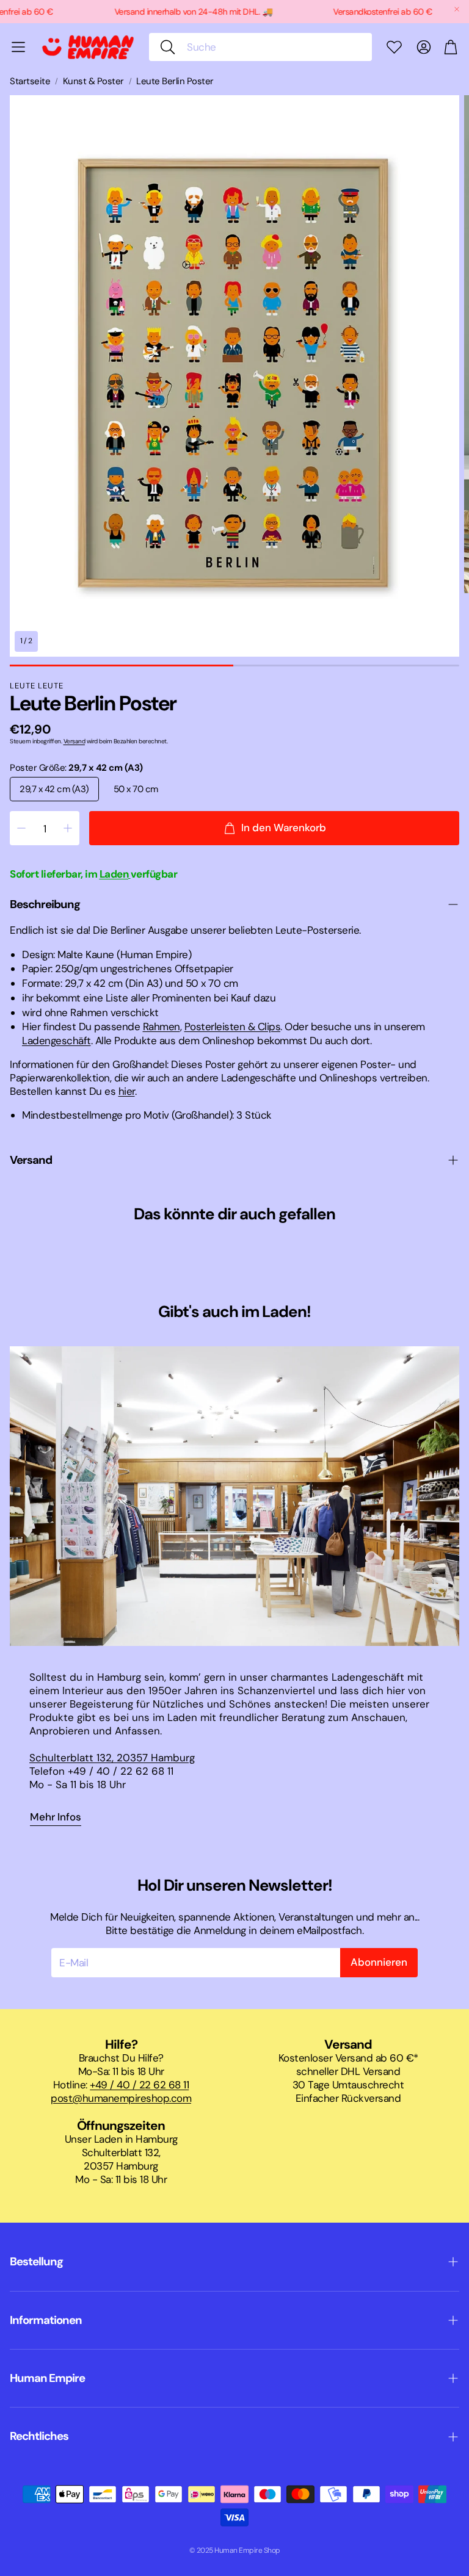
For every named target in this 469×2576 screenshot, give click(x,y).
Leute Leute (37, 686)
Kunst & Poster (93, 81)
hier (127, 1091)
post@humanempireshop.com (121, 2098)
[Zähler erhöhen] (68, 828)
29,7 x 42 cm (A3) (54, 789)
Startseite (30, 81)
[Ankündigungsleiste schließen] (457, 9)
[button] (260, 47)
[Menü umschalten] (18, 47)
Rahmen (162, 1026)
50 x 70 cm (136, 789)
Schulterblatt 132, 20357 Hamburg (112, 1758)
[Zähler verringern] (21, 828)
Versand (75, 741)
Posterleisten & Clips (233, 1026)
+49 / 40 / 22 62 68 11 (139, 2085)
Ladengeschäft (56, 1041)
